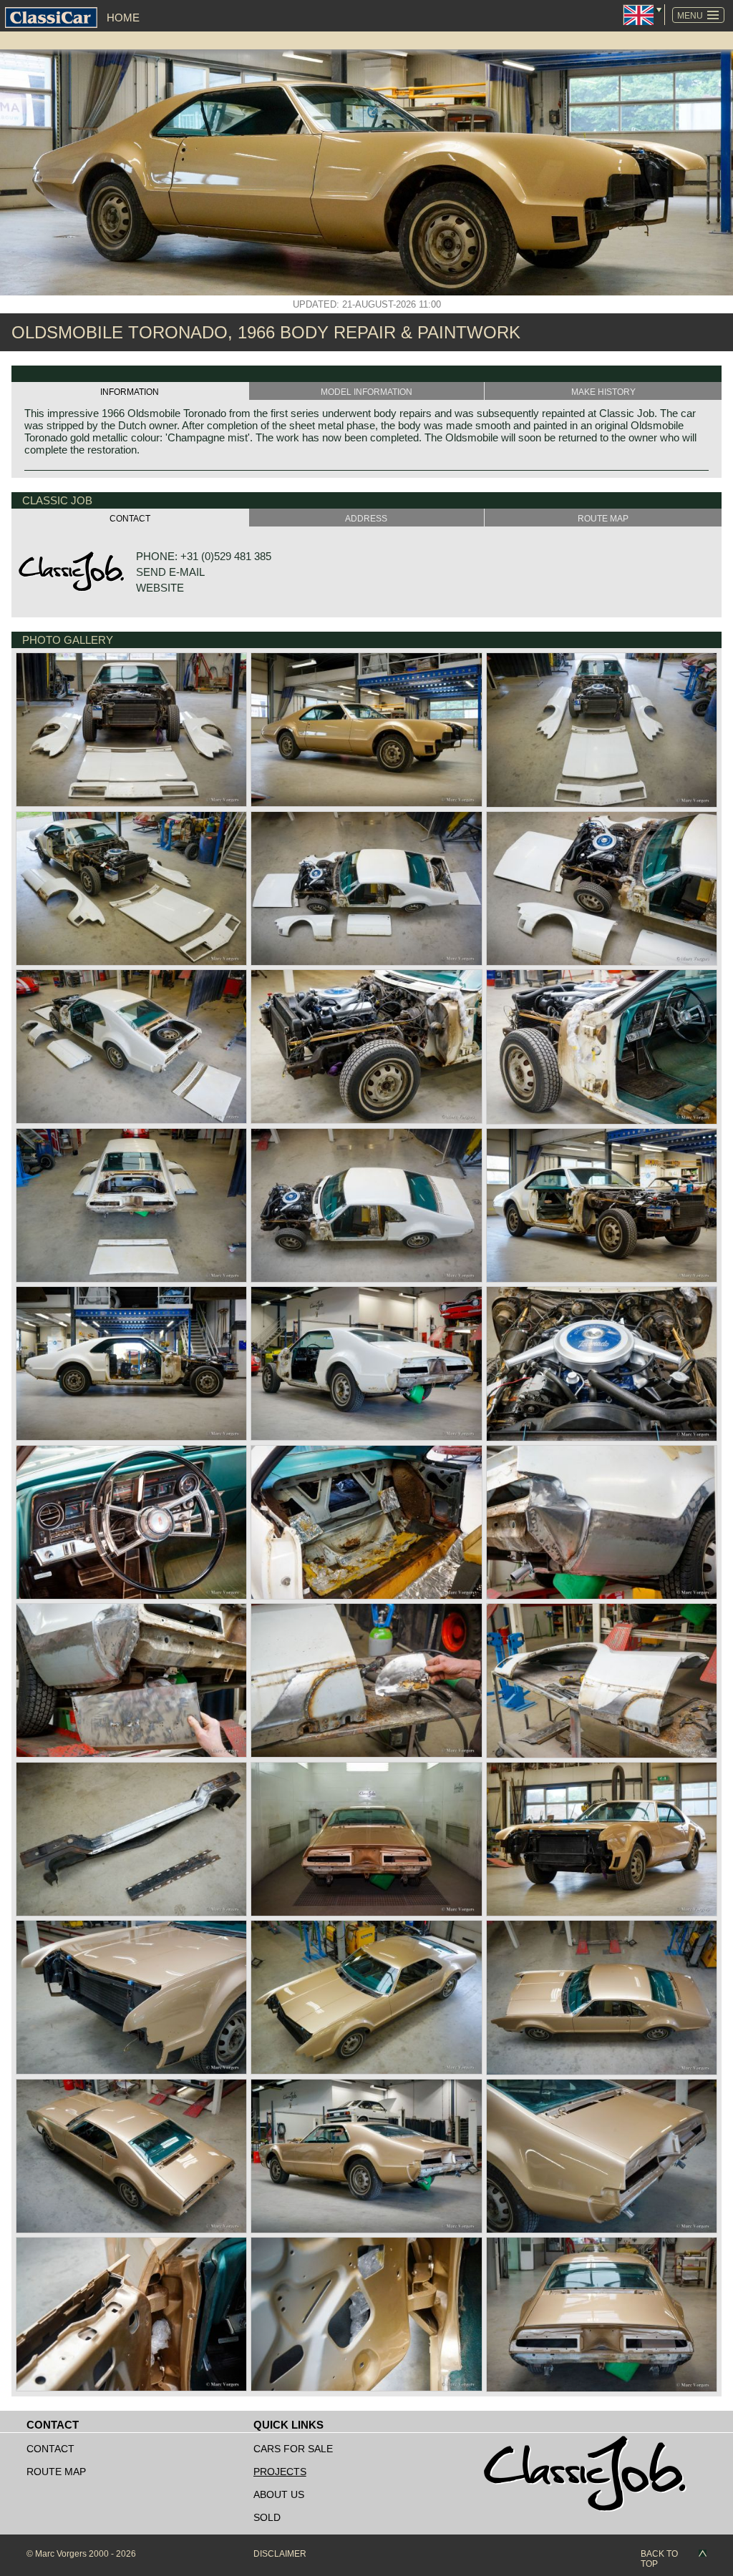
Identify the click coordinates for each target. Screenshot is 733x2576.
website (160, 588)
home (123, 18)
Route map (56, 2472)
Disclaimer (280, 2554)
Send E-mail (170, 572)
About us (279, 2494)
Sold (267, 2517)
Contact (50, 2449)
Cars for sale (293, 2449)
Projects (280, 2472)
